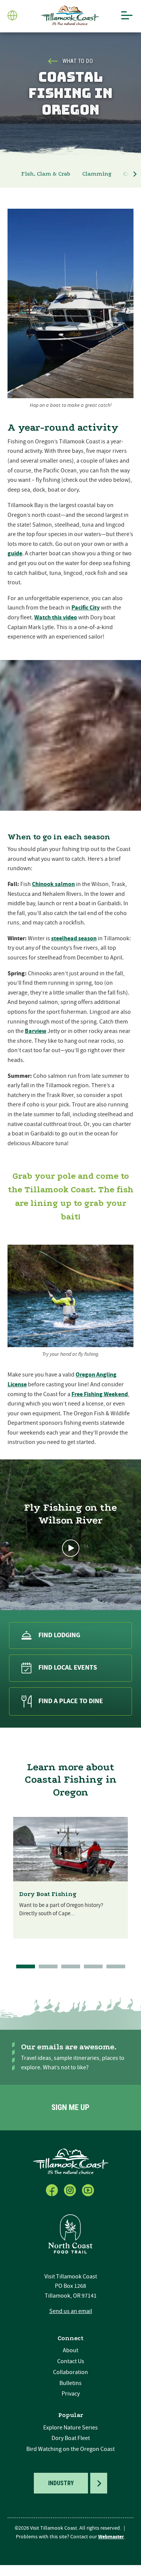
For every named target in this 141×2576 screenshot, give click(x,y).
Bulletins (70, 2383)
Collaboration (70, 2372)
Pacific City (86, 608)
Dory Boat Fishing (48, 1894)
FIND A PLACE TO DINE (71, 1701)
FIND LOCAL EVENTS (68, 1668)
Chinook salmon (53, 884)
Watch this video (56, 617)
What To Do (78, 61)
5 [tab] (116, 1966)
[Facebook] (53, 2189)
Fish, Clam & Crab (46, 174)
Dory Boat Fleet (71, 2438)
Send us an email (71, 2311)
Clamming (97, 174)
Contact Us (71, 2361)
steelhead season (74, 938)
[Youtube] (89, 2189)
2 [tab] (48, 1966)
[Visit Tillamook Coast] (70, 16)
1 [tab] (26, 1966)
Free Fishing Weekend (100, 1394)
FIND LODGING (59, 1635)
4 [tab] (93, 1966)
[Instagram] (71, 2189)
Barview (36, 1031)
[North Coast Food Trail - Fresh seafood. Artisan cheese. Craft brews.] (71, 2234)
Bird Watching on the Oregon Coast (70, 2449)
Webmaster (111, 2537)
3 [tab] (71, 1966)
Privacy (71, 2394)
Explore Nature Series (70, 2428)
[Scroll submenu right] (135, 174)
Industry (61, 2483)
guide (15, 553)
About (70, 2350)
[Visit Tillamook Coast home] (71, 2161)
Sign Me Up (70, 2107)
